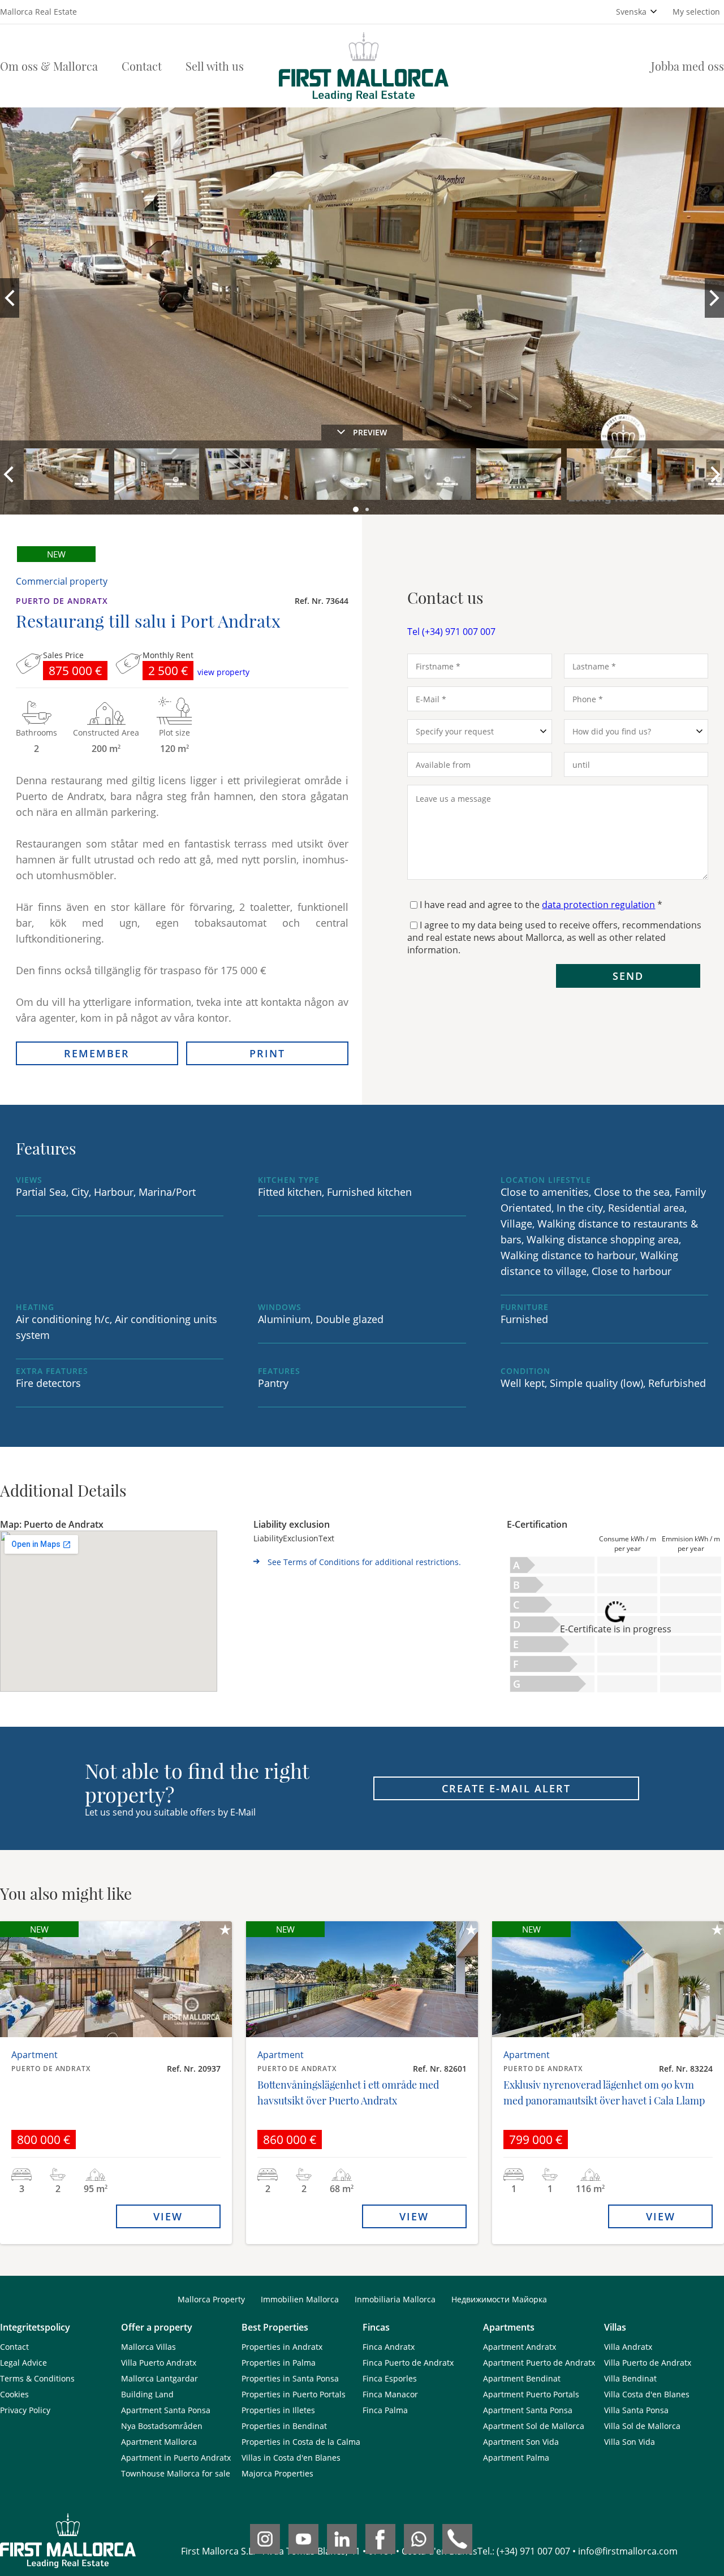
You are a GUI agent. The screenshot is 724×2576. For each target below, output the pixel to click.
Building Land (147, 2394)
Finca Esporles (390, 2378)
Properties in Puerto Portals (294, 2394)
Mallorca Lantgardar (160, 2378)
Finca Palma (385, 2410)
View (168, 2216)
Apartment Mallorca (159, 2442)
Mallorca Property (211, 2299)
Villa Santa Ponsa (636, 2410)
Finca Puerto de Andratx (408, 2363)
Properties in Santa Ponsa (290, 2378)
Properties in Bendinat (284, 2426)
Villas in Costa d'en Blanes (291, 2458)
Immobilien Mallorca (300, 2299)
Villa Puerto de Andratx (648, 2363)
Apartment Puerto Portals (531, 2394)
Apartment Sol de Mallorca (534, 2426)
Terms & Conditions (37, 2378)
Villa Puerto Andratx (159, 2363)
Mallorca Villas (148, 2347)
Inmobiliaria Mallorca (395, 2299)
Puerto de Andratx (62, 601)
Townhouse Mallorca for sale (176, 2473)
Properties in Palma (279, 2363)
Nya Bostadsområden (162, 2426)
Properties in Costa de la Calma (301, 2442)
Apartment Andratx (520, 2347)
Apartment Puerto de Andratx (539, 2363)
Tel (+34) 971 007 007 (451, 632)
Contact (142, 66)
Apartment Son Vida (521, 2442)
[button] (357, 510)
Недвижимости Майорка (499, 2299)
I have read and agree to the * (541, 905)
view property (223, 672)
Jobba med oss (688, 66)
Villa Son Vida (630, 2442)
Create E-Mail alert (506, 1788)
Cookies (14, 2394)
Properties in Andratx (282, 2347)
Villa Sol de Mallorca (642, 2426)
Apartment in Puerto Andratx (176, 2458)
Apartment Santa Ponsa (166, 2410)
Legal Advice (23, 2363)
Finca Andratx (389, 2347)
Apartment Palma (516, 2458)
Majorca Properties (277, 2473)
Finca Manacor (390, 2394)
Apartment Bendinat (522, 2378)
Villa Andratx (628, 2347)
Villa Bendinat (630, 2378)
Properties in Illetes (278, 2410)
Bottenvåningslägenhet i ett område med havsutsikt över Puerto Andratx (348, 2093)
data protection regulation (598, 905)
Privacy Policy (25, 2410)
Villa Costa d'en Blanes (647, 2394)
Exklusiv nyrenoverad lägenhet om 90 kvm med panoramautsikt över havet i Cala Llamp (604, 2093)
